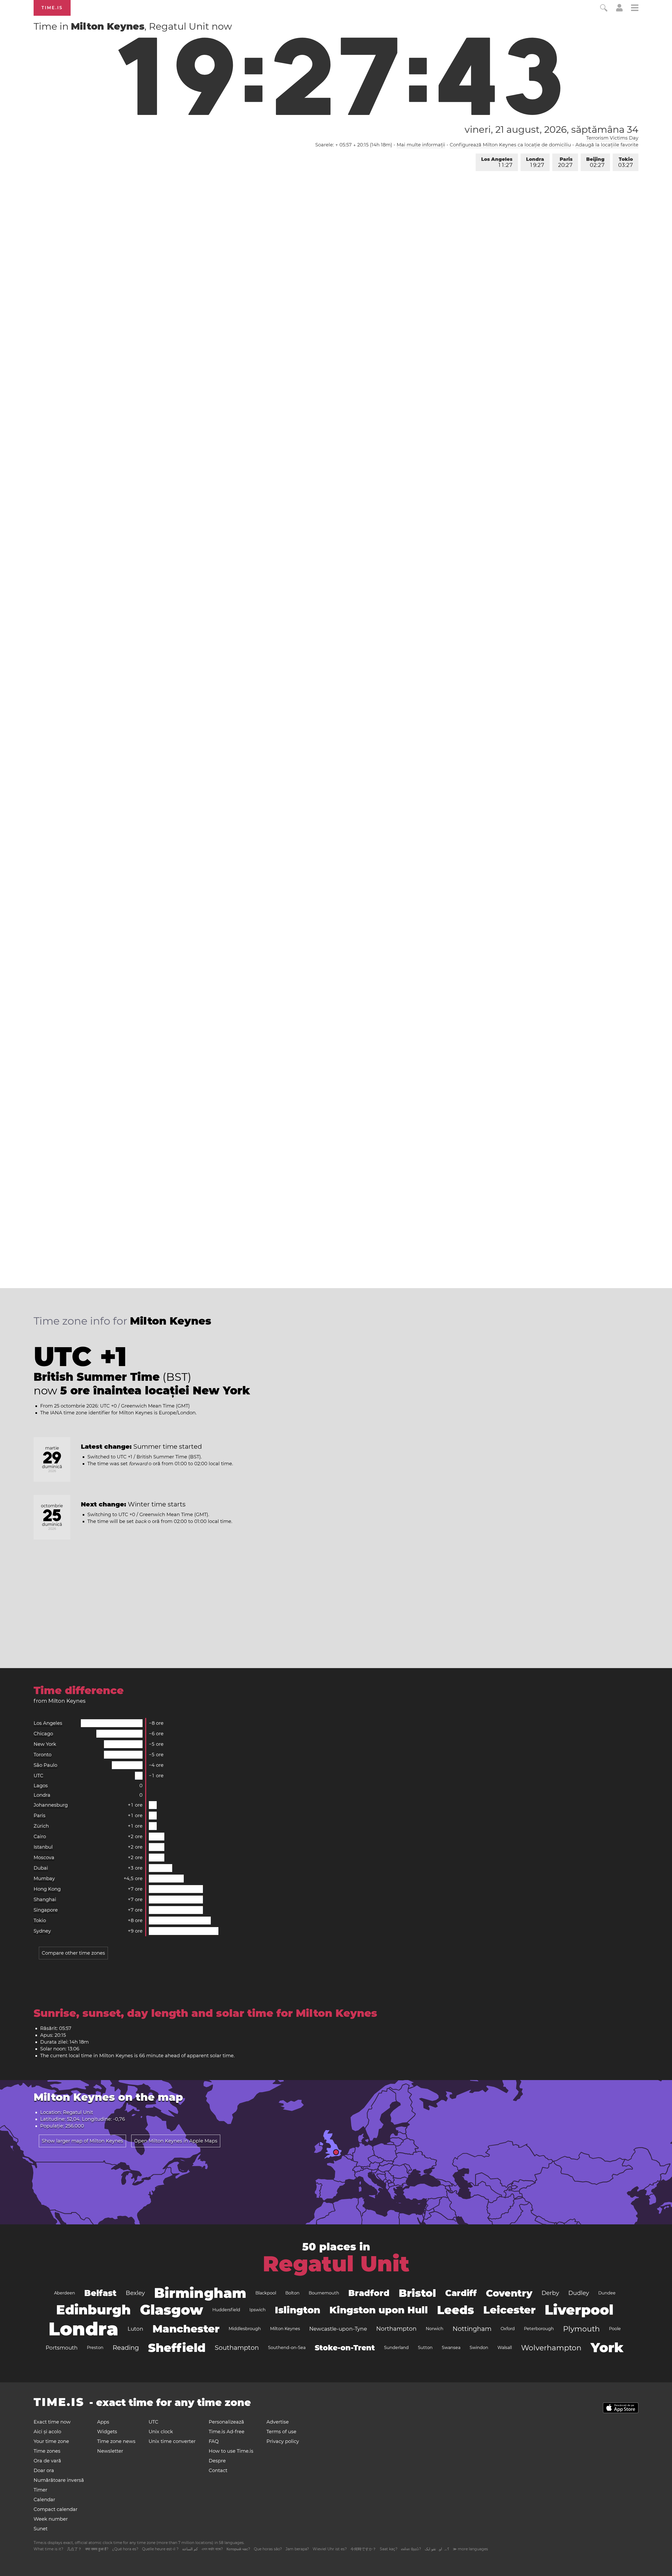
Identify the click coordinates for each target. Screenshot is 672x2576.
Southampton (237, 2348)
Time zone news (116, 2441)
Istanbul (43, 1847)
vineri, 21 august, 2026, (552, 129)
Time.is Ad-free (227, 2432)
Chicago (43, 1734)
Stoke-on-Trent (345, 2348)
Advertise (278, 2422)
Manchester (186, 2329)
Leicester (509, 2310)
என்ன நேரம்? (411, 2549)
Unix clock (161, 2432)
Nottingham (472, 2329)
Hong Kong (47, 1889)
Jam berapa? (297, 2549)
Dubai (41, 1868)
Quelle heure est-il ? (160, 2549)
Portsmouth (62, 2348)
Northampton (396, 2329)
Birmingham (200, 2293)
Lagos (41, 1786)
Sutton (425, 2348)
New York (45, 1744)
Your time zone (51, 2441)
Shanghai (45, 1900)
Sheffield (177, 2348)
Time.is (52, 8)
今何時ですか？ (363, 2549)
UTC (38, 1776)
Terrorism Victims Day (612, 138)
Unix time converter (172, 2441)
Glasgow (172, 2310)
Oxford (508, 2329)
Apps (103, 2422)
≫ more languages (470, 2549)
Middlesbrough (245, 2329)
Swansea (451, 2348)
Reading (126, 2348)
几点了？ (74, 2549)
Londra (535, 162)
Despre (217, 2461)
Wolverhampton (551, 2348)
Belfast (100, 2293)
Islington (298, 2310)
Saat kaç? (389, 2549)
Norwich (435, 2329)
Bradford (369, 2293)
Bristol (417, 2293)
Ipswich (258, 2310)
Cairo (40, 1837)
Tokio (626, 162)
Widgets (107, 2432)
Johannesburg (51, 1805)
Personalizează (226, 2422)
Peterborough (539, 2329)
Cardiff (461, 2293)
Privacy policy (283, 2441)
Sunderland (396, 2348)
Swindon (479, 2348)
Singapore (46, 1910)
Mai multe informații (421, 145)
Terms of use (281, 2432)
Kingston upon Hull (379, 2310)
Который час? (238, 2549)
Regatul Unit (336, 2264)
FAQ (214, 2441)
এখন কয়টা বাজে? (212, 2549)
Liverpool (579, 2310)
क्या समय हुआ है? (97, 2549)
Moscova (44, 1858)
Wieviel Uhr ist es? (330, 2549)
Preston (95, 2348)
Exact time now (52, 2422)
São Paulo (45, 1765)
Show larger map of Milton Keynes (82, 2141)
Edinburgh (93, 2310)
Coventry (509, 2293)
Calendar (44, 2500)
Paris (565, 162)
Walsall (505, 2348)
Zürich (41, 1826)
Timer (40, 2490)
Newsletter (110, 2451)
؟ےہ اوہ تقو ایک (437, 2549)
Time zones (47, 2451)
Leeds (456, 2310)
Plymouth (581, 2329)
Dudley (579, 2293)
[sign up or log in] (619, 10)
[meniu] (635, 9)
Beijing (595, 162)
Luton (135, 2329)
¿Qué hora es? (125, 2549)
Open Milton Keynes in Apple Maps (176, 2141)
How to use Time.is (231, 2451)
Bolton (292, 2293)
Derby (550, 2293)
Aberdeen (65, 2293)
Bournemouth (324, 2293)
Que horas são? (268, 2549)
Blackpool (266, 2293)
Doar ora (44, 2471)
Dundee (607, 2293)
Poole (615, 2329)
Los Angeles (497, 162)
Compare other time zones (73, 1953)
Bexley (135, 2293)
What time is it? (48, 2549)
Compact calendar (56, 2509)
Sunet (41, 2529)
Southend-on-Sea (287, 2348)
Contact (218, 2471)
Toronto (43, 1755)
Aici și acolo (47, 2432)
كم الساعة (190, 2549)
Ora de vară (47, 2461)
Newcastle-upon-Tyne (338, 2329)
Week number (51, 2519)
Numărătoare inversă (59, 2480)
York (607, 2348)
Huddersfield (226, 2310)
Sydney (42, 1931)
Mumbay (44, 1879)
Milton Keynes (285, 2329)
